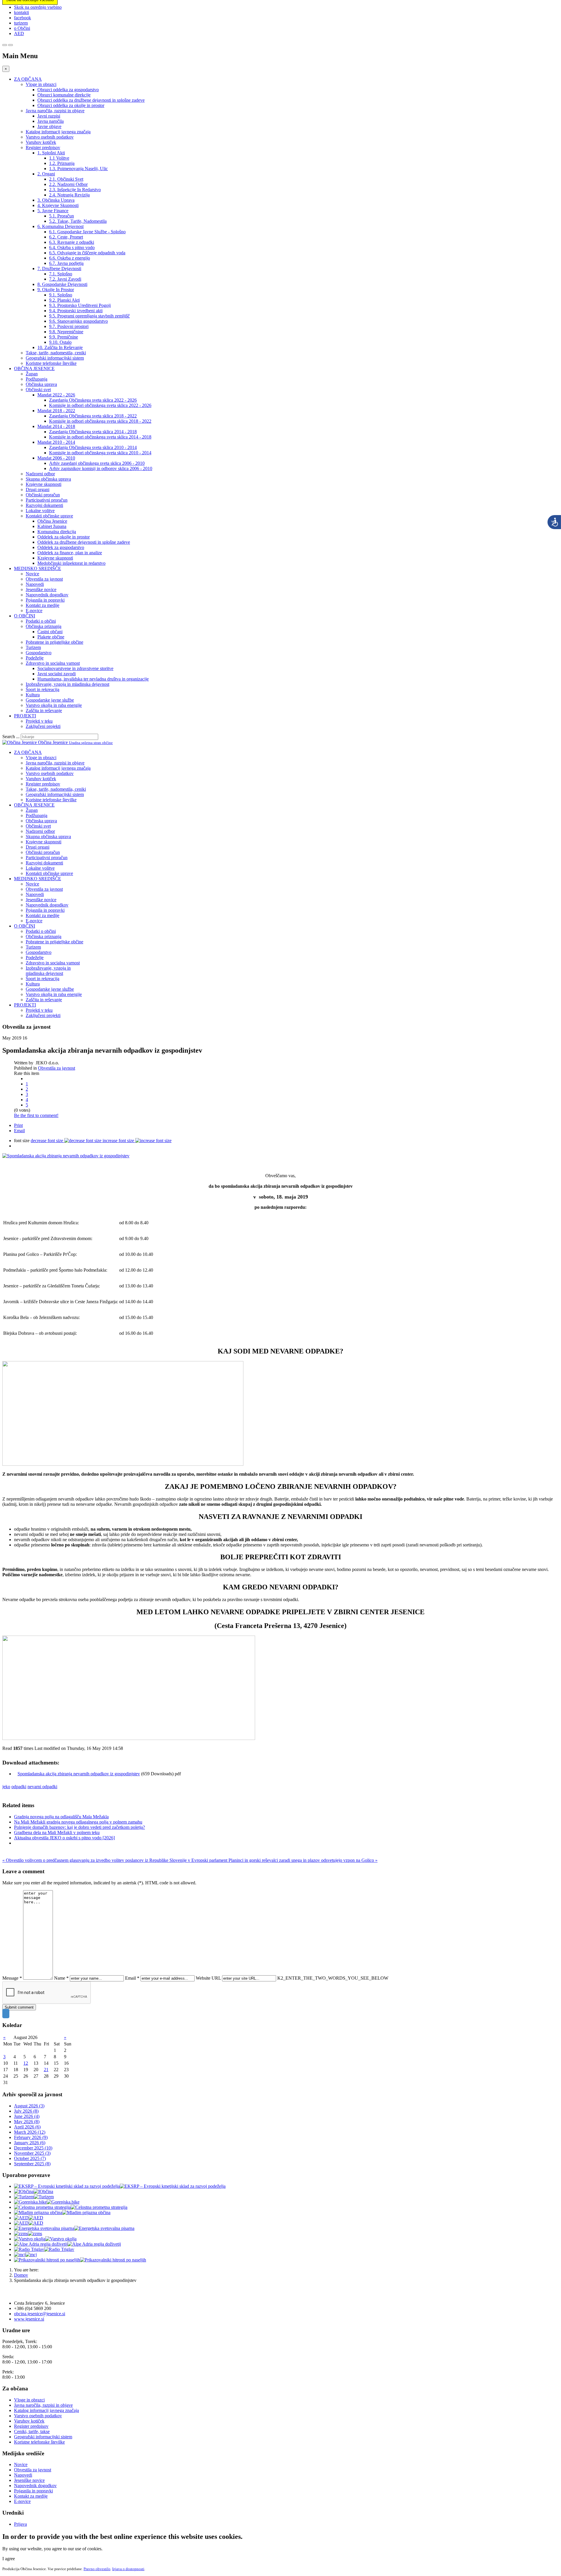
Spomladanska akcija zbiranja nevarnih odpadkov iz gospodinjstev (79, 1774)
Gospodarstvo (39, 653)
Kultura (33, 695)
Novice (32, 574)
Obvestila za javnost (44, 579)
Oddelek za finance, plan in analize (70, 553)
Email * (132, 1978)
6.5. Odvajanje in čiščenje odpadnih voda (87, 253)
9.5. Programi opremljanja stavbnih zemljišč (89, 316)
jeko (6, 1787)
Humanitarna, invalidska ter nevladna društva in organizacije (93, 679)
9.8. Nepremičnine (66, 332)
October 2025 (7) (30, 2158)
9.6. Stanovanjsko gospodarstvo (78, 321)
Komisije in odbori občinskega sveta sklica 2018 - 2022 (100, 421)
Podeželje (35, 658)
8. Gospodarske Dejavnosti (62, 284)
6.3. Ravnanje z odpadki (72, 242)
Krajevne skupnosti (44, 484)
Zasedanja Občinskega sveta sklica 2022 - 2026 (93, 400)
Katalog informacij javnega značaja (58, 132)
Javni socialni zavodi (57, 674)
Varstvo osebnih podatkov (50, 137)
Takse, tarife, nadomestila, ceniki (56, 353)
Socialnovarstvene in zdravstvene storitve (75, 668)
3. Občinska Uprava (56, 200)
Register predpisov (43, 147)
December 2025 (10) (33, 2148)
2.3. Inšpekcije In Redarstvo (75, 190)
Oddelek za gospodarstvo (61, 547)
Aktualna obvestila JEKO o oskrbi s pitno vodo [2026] (64, 1838)
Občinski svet (38, 390)
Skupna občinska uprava (48, 479)
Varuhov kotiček (41, 142)
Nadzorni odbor (40, 474)
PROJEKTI (25, 716)
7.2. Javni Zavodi (65, 279)
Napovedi (35, 584)
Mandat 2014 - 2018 (56, 426)
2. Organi (46, 174)
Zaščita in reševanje (44, 711)
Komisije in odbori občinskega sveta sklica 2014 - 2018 (100, 437)
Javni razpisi (49, 116)
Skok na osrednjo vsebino (38, 7)
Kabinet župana (52, 526)
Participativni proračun (47, 500)
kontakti (21, 12)
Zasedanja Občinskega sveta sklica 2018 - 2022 (93, 416)
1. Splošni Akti (51, 153)
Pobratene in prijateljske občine (54, 642)
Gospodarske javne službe (50, 700)
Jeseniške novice (41, 589)
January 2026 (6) (30, 2143)
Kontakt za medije (43, 605)
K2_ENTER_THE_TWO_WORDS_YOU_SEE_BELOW (333, 1978)
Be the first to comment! (36, 1115)
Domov (21, 2275)
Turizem (33, 647)
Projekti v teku (39, 721)
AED (19, 33)
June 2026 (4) (27, 2116)
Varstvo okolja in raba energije (54, 705)
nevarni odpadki (42, 1787)
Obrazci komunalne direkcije (64, 95)
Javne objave (49, 126)
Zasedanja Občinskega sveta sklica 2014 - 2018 (93, 432)
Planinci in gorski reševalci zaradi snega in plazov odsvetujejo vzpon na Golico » (303, 1860)
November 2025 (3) (32, 2153)
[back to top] (6, 2014)
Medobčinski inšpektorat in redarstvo (71, 563)
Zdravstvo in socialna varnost (53, 663)
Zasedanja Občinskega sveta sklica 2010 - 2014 (93, 447)
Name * (61, 1978)
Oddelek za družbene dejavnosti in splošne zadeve (84, 542)
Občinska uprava (41, 384)
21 (46, 2070)
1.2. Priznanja (62, 163)
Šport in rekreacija (43, 689)
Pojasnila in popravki (45, 600)
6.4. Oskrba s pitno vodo (72, 247)
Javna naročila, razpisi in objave (55, 111)
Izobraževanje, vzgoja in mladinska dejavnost (67, 684)
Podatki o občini (41, 621)
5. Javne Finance (53, 211)
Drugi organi (38, 490)
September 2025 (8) (32, 2164)
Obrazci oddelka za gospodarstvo (68, 90)
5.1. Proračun (62, 216)
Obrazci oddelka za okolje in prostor (71, 105)
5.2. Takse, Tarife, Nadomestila (78, 221)
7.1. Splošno (61, 274)
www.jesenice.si (29, 2319)
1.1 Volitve (59, 158)
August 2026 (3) (29, 2106)
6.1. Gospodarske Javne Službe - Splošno (87, 232)
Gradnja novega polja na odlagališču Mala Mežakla (61, 1817)
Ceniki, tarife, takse (32, 2431)
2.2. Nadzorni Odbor (68, 184)
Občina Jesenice (52, 521)
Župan (32, 374)
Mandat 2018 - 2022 (56, 411)
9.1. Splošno (61, 295)
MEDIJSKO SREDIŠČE (38, 568)
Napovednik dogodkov (47, 595)
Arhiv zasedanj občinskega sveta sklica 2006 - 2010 (97, 463)
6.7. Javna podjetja (66, 263)
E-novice (34, 611)
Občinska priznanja (44, 626)
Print (18, 1125)
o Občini (22, 28)
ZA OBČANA (28, 79)
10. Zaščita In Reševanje (60, 347)
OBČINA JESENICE (34, 368)
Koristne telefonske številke (51, 363)
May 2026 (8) (27, 2122)
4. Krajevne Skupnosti (58, 205)
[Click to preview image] (66, 1156)
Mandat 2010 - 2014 (56, 442)
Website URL (208, 1978)
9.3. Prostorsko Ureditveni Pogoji (80, 305)
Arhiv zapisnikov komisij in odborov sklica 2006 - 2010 (101, 468)
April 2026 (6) (27, 2127)
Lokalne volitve (40, 511)
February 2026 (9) (31, 2137)
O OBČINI (25, 616)
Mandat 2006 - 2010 (56, 458)
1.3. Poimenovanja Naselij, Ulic (78, 169)
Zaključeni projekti (43, 726)
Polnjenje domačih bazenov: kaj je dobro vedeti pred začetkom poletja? (79, 1827)
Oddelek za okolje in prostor (64, 537)
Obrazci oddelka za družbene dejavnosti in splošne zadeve (91, 100)
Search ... (11, 737)
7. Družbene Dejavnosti (59, 269)
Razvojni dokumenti (44, 505)
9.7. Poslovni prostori (69, 326)
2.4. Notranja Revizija (69, 195)
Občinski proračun (43, 495)
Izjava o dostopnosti (128, 2569)
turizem (21, 23)
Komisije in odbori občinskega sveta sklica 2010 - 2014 (100, 453)
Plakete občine (51, 637)
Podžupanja (37, 379)
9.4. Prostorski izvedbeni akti (76, 311)
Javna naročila (51, 121)
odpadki (19, 1787)
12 (26, 2063)
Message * (12, 1978)
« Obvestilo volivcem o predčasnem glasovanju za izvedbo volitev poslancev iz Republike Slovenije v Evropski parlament (115, 1860)
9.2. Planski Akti (64, 300)
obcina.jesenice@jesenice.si (40, 2314)
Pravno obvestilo (97, 2569)
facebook (22, 18)
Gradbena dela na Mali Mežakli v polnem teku (57, 1832)
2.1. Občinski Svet (66, 179)
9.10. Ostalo (60, 342)
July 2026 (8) (26, 2111)
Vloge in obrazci (41, 84)
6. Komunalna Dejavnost (60, 226)
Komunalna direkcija (57, 532)
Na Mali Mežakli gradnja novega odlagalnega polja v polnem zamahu (78, 1822)
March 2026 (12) (30, 2132)
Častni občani (50, 632)
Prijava (20, 2524)
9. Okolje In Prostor (56, 290)
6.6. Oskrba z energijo (70, 258)
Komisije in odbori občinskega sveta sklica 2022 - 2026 (100, 405)
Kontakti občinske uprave (49, 516)
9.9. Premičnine (64, 337)
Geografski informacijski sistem (55, 358)
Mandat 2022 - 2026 (56, 395)
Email (19, 1131)
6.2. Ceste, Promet (66, 237)
